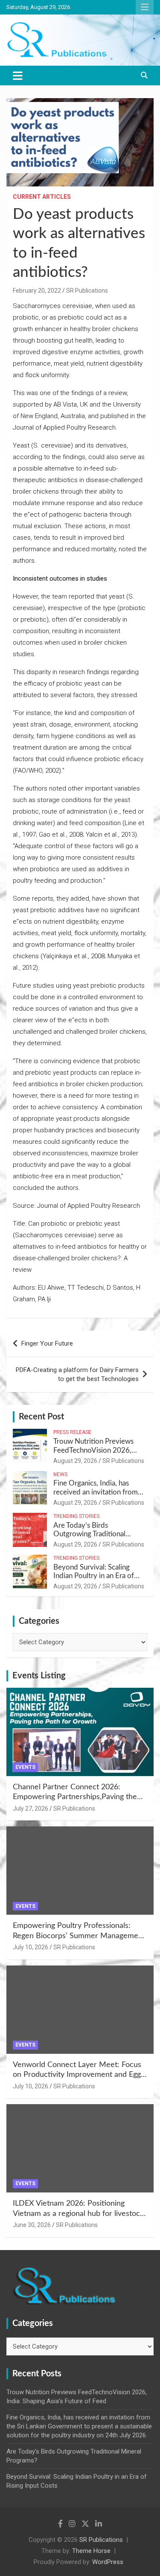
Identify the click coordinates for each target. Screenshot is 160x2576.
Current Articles (42, 197)
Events (25, 1767)
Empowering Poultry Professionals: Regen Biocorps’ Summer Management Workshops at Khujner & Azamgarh (79, 1936)
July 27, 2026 (31, 1808)
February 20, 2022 (37, 291)
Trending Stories (76, 1516)
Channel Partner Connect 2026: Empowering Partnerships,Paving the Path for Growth (75, 1797)
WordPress (108, 2562)
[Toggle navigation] (18, 76)
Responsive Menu (145, 7)
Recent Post (41, 1417)
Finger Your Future (47, 1343)
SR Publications (87, 291)
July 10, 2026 (31, 1947)
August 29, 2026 (75, 1461)
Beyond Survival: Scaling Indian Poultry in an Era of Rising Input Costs (94, 1576)
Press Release (72, 1432)
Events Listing (39, 1676)
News (60, 1474)
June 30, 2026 (32, 2225)
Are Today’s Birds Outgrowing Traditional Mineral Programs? (89, 1534)
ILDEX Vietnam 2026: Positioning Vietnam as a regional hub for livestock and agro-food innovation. (78, 2214)
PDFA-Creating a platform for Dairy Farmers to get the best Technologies (77, 1374)
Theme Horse (91, 2551)
